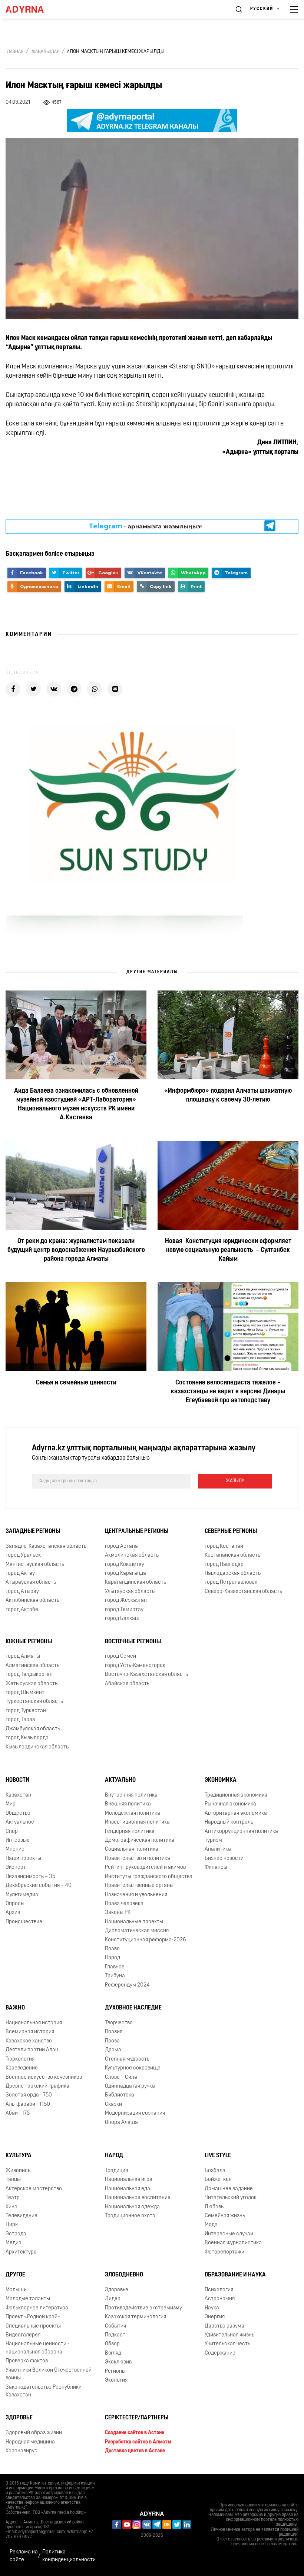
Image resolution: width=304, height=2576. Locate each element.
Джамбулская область (33, 1729)
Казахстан (18, 1795)
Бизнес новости (224, 1859)
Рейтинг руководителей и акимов (145, 1867)
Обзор (112, 2344)
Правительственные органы (139, 1886)
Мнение (15, 1849)
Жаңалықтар (45, 52)
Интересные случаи (229, 2234)
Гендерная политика (130, 1832)
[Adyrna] (33, 9)
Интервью (18, 1840)
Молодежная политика (133, 1813)
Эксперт (16, 1867)
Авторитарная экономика (236, 1813)
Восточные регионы (133, 1642)
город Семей (120, 1656)
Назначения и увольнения (136, 1895)
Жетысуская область (32, 1684)
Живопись (18, 2171)
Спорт (13, 1832)
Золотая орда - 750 (29, 2095)
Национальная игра (129, 2180)
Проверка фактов (27, 2361)
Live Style (218, 2156)
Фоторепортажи (224, 2252)
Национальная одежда (132, 2207)
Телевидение (22, 2216)
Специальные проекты (33, 2326)
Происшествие (24, 1922)
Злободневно (124, 2275)
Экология (116, 2380)
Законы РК (118, 1913)
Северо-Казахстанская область (243, 1592)
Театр (13, 2198)
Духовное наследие (133, 2008)
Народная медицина (30, 2442)
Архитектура (21, 2252)
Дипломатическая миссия (137, 1931)
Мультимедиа (22, 1895)
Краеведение (22, 2068)
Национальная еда (128, 2189)
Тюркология (20, 2059)
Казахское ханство (29, 2041)
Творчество (119, 2023)
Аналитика (218, 1849)
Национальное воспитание (138, 2198)
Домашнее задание (229, 2189)
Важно (15, 2008)
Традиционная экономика (236, 1795)
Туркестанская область (34, 1702)
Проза (112, 2041)
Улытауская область (130, 1592)
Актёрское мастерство (34, 2189)
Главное (115, 1967)
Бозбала (215, 2171)
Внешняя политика (128, 1804)
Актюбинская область (32, 1601)
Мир (11, 1804)
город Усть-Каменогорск (135, 1666)
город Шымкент (25, 1693)
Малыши (16, 2290)
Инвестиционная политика (137, 1822)
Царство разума (224, 2326)
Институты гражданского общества (149, 1877)
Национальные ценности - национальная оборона (37, 2348)
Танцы (13, 2180)
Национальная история (34, 2023)
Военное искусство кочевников (44, 2077)
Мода (211, 2225)
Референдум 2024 (127, 1985)
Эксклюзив (118, 2362)
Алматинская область (32, 1666)
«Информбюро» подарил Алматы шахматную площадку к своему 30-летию (228, 1096)
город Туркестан (26, 1711)
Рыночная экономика (230, 1804)
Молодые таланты (28, 2299)
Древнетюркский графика (37, 2086)
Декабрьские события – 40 (39, 1886)
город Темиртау (124, 1610)
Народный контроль (229, 1822)
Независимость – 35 (30, 1877)
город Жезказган (126, 1601)
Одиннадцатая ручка (130, 2086)
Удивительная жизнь (229, 2335)
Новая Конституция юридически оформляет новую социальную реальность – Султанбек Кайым (228, 1250)
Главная (14, 52)
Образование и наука (235, 2275)
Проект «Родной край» (33, 2317)
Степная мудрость (127, 2059)
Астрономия (220, 2299)
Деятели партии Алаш (33, 2050)
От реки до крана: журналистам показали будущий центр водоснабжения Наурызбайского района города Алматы (76, 1250)
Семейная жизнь (225, 2216)
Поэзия (114, 2032)
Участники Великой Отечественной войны (49, 2374)
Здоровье (117, 2290)
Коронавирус (22, 2451)
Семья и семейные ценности (76, 1383)
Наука (212, 2308)
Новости (17, 1780)
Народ (113, 1958)
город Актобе (22, 1610)
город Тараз (20, 1720)
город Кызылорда (27, 1738)
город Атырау (22, 1592)
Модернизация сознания (135, 2113)
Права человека (124, 1904)
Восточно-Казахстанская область (146, 1675)
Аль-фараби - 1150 (28, 2104)
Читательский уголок (231, 2198)
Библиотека (120, 2095)
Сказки (113, 2104)
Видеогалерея (23, 2335)
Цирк (12, 2225)
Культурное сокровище (133, 2068)
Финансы (216, 1867)
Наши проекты (23, 1859)
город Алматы (23, 1656)
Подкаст (115, 2335)
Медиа (14, 2243)
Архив (13, 1913)
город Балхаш (122, 1619)
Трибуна (115, 1976)
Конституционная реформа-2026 (146, 1940)
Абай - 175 (18, 2113)
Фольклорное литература (37, 2308)
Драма (113, 2050)
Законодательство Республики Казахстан (44, 2391)
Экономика (221, 1780)
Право (112, 1949)
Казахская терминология (136, 2317)
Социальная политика (132, 1849)
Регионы (115, 2371)
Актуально (120, 1780)
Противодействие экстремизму (143, 2308)
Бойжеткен (218, 2180)
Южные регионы (29, 1642)
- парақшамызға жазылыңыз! (145, 526)
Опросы (15, 1904)
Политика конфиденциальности (69, 2556)
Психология (219, 2290)
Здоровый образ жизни (34, 2433)
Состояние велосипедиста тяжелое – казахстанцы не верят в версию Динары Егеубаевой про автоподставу (228, 1392)
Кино (11, 2207)
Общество (18, 1813)
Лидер (113, 2299)
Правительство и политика (138, 1859)
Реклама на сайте (24, 2556)
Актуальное (20, 1822)
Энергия (215, 2317)
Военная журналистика (233, 2243)
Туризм (213, 1840)
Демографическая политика (140, 1840)
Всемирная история (30, 2032)
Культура (19, 2156)
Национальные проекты (134, 1922)
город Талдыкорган (29, 1675)
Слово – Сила (121, 2077)
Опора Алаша (121, 2123)
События (115, 2326)
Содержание (220, 2353)
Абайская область (127, 1684)
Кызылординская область (37, 1747)
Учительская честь (227, 2344)
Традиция (116, 2171)
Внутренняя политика (131, 1795)
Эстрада (16, 2234)
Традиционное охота (130, 2216)
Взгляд (113, 2353)
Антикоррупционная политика (241, 1832)
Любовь (214, 2207)
